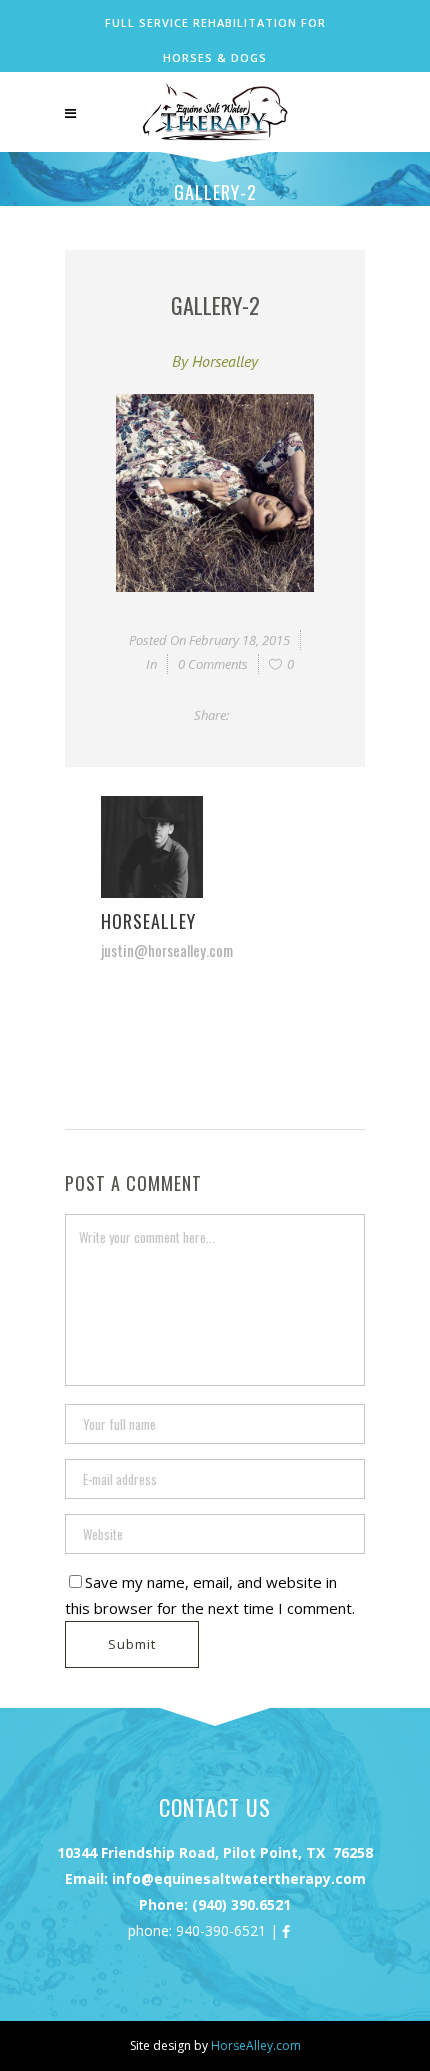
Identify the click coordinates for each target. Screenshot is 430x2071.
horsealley (225, 361)
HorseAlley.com (256, 2045)
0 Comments (213, 664)
